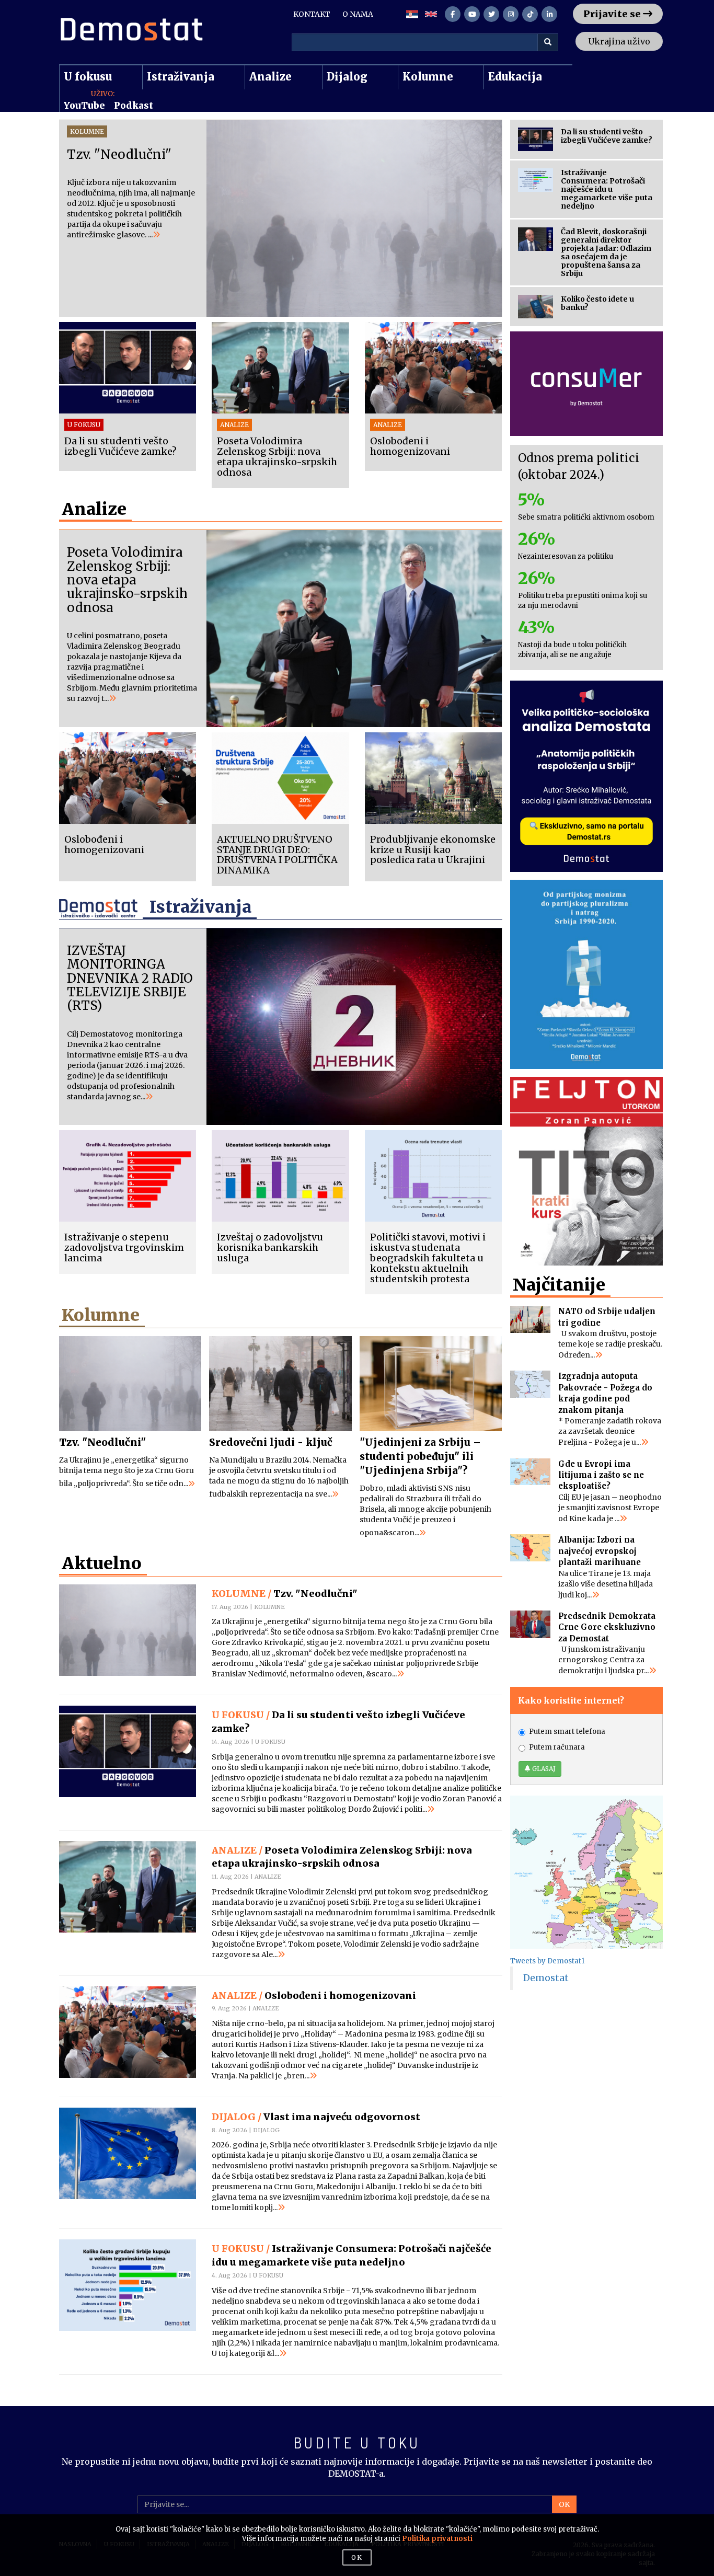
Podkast (134, 106)
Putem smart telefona (567, 1732)
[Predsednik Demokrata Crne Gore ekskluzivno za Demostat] (531, 1624)
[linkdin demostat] (549, 14)
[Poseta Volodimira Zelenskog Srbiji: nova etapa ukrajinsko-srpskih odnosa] (128, 1887)
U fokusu (88, 77)
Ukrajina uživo (619, 41)
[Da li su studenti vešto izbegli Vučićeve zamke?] (128, 1751)
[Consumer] (587, 384)
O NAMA (358, 14)
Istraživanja (181, 77)
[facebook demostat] (453, 14)
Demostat (546, 1978)
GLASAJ (543, 1769)
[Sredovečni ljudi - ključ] (280, 1384)
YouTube (84, 106)
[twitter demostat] (491, 14)
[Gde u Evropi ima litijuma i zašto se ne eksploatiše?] (531, 1472)
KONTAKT (312, 14)
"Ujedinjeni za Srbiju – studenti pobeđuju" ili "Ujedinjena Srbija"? (420, 1456)
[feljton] (587, 1171)
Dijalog (347, 77)
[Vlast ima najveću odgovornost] (128, 2153)
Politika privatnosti (437, 2539)
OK (564, 2504)
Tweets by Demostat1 (547, 1961)
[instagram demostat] (511, 14)
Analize (270, 77)
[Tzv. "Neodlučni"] (130, 1384)
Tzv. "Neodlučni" (102, 1442)
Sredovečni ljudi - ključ (271, 1442)
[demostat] (131, 30)
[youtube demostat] (472, 14)
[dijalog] (587, 974)
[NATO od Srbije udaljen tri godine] (531, 1319)
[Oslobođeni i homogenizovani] (128, 2032)
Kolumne (428, 77)
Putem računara (557, 1747)
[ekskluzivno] (587, 776)
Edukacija (515, 77)
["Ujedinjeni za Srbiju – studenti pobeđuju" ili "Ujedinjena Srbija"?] (431, 1384)
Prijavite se (613, 14)
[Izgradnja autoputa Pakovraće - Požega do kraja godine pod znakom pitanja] (531, 1384)
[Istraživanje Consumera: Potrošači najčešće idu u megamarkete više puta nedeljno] (128, 2285)
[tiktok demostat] (530, 14)
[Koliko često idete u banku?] (536, 307)
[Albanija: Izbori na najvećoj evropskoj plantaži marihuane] (531, 1548)
